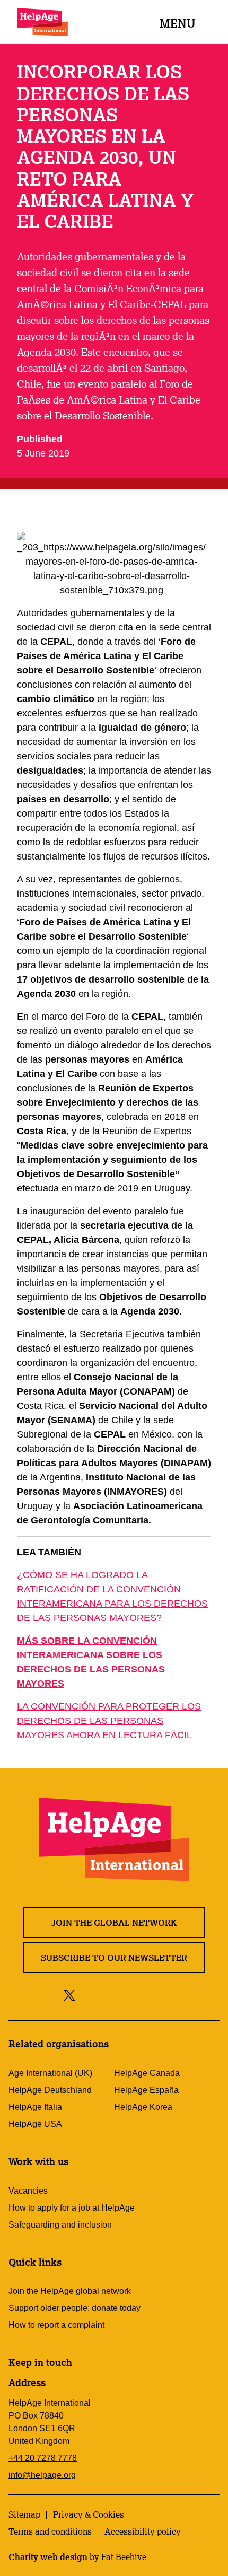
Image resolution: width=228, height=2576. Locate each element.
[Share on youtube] (132, 1995)
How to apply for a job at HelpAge (72, 2208)
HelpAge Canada (147, 2073)
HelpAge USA (35, 2124)
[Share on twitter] (70, 1995)
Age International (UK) (50, 2073)
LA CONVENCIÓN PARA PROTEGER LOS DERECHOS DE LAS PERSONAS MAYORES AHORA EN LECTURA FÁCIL (109, 1721)
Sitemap (24, 2514)
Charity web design (48, 2557)
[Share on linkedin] (156, 1995)
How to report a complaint (56, 2325)
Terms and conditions (50, 2531)
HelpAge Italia (35, 2107)
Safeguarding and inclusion (60, 2225)
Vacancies (28, 2191)
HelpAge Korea (143, 2107)
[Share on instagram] (108, 1995)
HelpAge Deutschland (50, 2090)
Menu (178, 23)
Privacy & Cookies (89, 2514)
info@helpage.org (42, 2475)
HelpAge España (146, 2090)
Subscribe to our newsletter (114, 1958)
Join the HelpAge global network (70, 2291)
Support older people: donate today (74, 2308)
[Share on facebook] (88, 1995)
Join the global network (114, 1923)
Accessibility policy (143, 2531)
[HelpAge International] (42, 22)
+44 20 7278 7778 (43, 2458)
